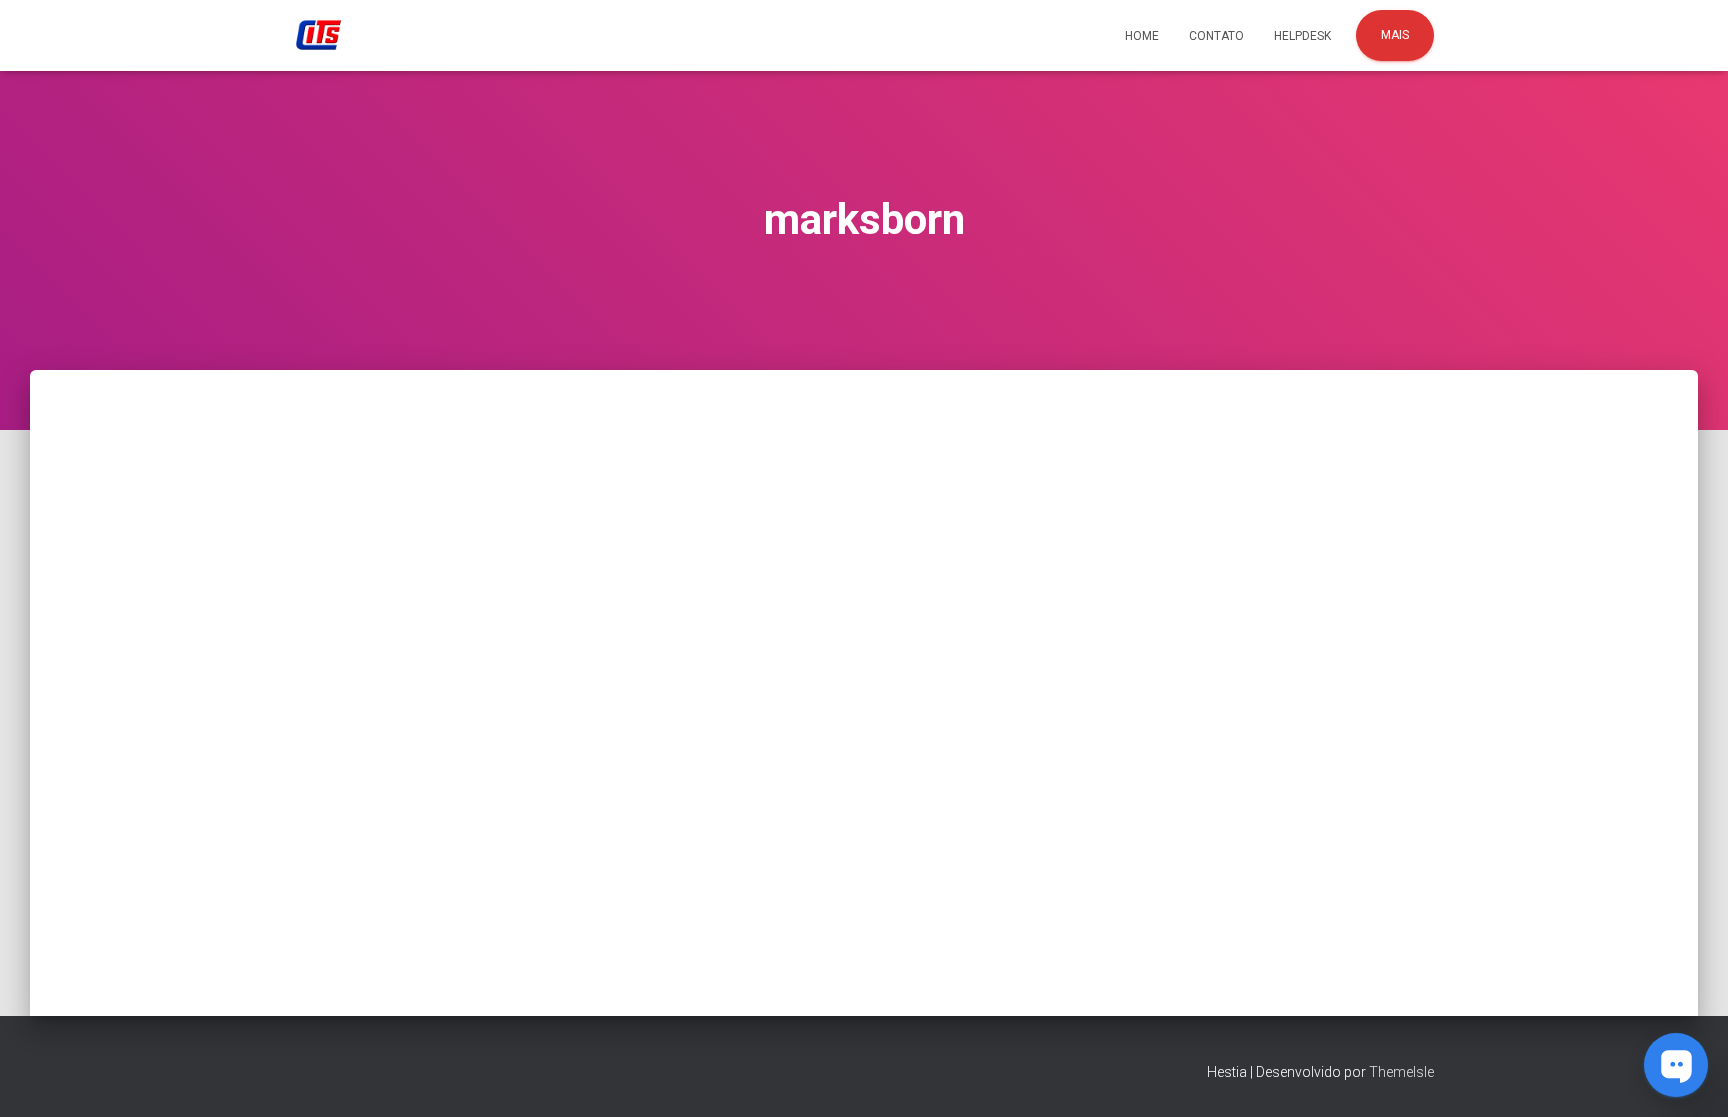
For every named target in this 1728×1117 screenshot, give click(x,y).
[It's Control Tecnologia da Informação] (319, 36)
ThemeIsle (1401, 1072)
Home (1142, 36)
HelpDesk (1302, 36)
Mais (1395, 35)
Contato (1216, 36)
